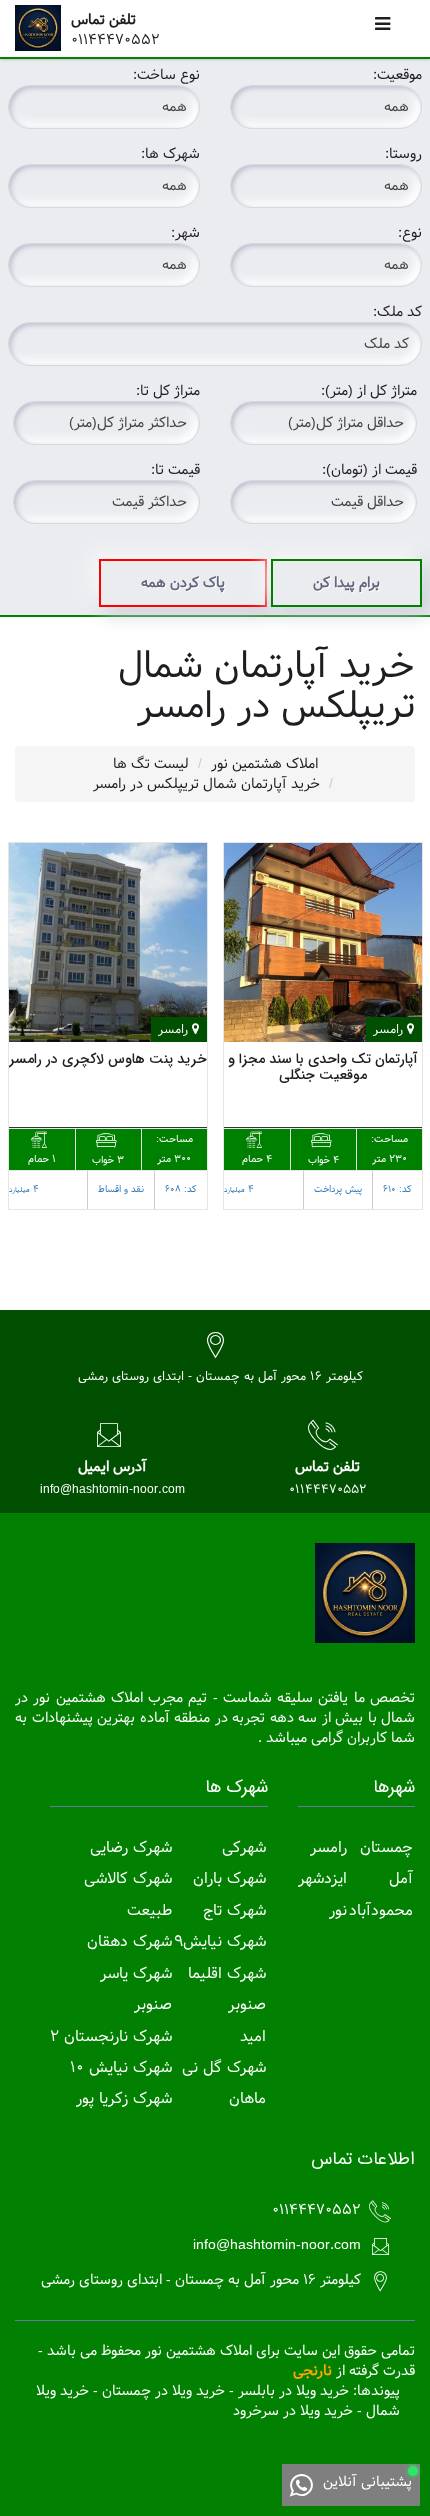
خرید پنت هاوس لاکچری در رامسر (108, 1059)
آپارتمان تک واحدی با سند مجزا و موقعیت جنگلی (323, 1066)
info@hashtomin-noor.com (112, 1489)
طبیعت (149, 1910)
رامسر (328, 1847)
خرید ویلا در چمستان (163, 2391)
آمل (401, 1878)
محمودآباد (381, 1910)
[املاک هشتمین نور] (43, 28)
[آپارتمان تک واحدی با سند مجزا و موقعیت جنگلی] (323, 942)
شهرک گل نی (224, 2067)
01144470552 (115, 40)
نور (338, 1910)
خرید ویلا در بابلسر (293, 2391)
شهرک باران (229, 1878)
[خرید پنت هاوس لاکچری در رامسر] (108, 942)
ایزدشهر (322, 1878)
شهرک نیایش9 (220, 1941)
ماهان (247, 2098)
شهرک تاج (234, 1910)
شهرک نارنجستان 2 (111, 2036)
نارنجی (312, 2371)
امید (253, 2036)
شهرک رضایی (131, 1847)
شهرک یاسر (136, 1973)
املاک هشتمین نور (264, 764)
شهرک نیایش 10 (121, 2067)
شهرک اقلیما (227, 1973)
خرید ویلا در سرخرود (293, 2411)
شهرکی (244, 1847)
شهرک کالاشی (128, 1878)
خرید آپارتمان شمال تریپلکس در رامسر (206, 784)
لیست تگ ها (151, 764)
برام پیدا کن (346, 583)
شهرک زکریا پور (124, 2098)
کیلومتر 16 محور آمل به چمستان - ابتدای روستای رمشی (220, 1376)
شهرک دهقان (129, 1941)
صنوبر (247, 2004)
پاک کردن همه (183, 583)
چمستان (386, 1847)
